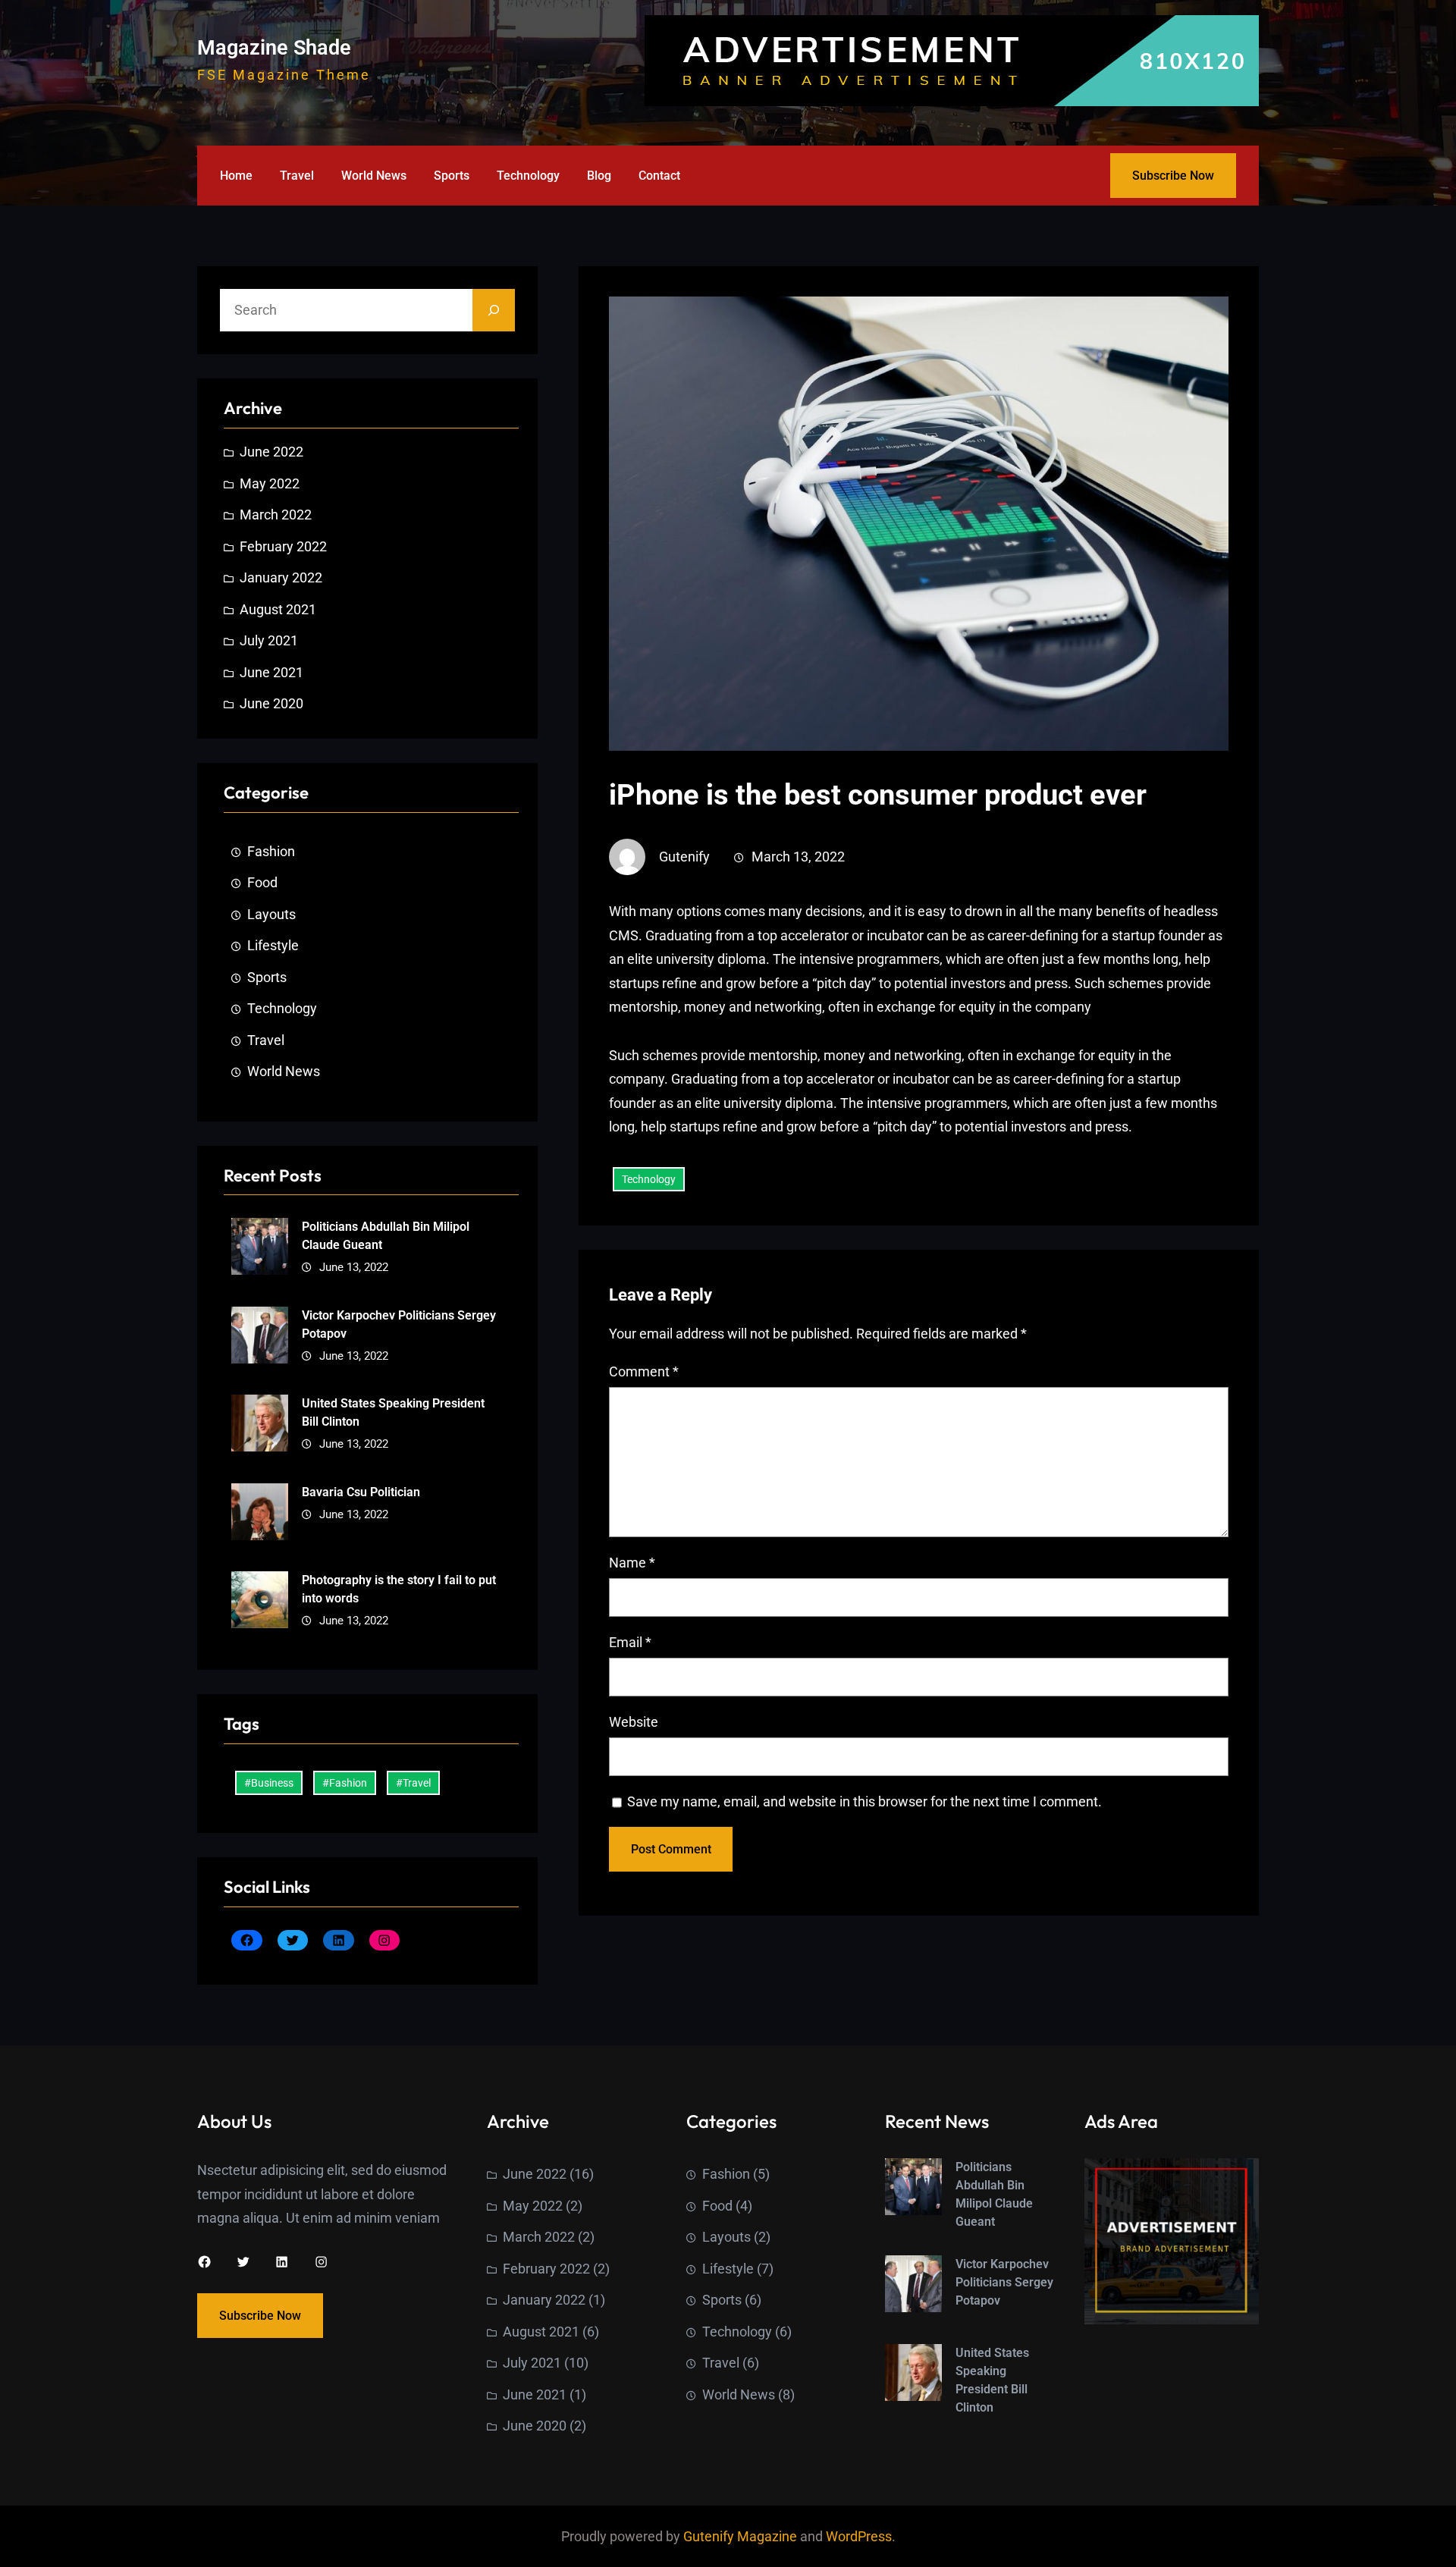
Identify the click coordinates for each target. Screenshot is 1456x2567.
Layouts (271, 914)
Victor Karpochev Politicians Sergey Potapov (399, 1324)
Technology (282, 1008)
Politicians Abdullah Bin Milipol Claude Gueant (386, 1236)
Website (634, 1722)
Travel (266, 1040)
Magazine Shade (274, 48)
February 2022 (283, 546)
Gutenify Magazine (742, 2536)
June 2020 (271, 703)
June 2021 (271, 672)
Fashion (271, 851)
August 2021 (278, 609)
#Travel (413, 1783)
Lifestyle (273, 945)
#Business (269, 1783)
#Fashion (345, 1783)
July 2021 (269, 640)
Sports (267, 977)
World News (284, 1071)
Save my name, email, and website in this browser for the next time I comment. (864, 1801)
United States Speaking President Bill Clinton (393, 1412)
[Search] (494, 310)
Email (630, 1642)
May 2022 (270, 483)
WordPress (859, 2536)
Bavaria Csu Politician (361, 1492)
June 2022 (271, 452)
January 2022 (281, 577)
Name (632, 1563)
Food (262, 882)
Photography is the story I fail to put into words (399, 1589)
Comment (644, 1371)
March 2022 (276, 515)
